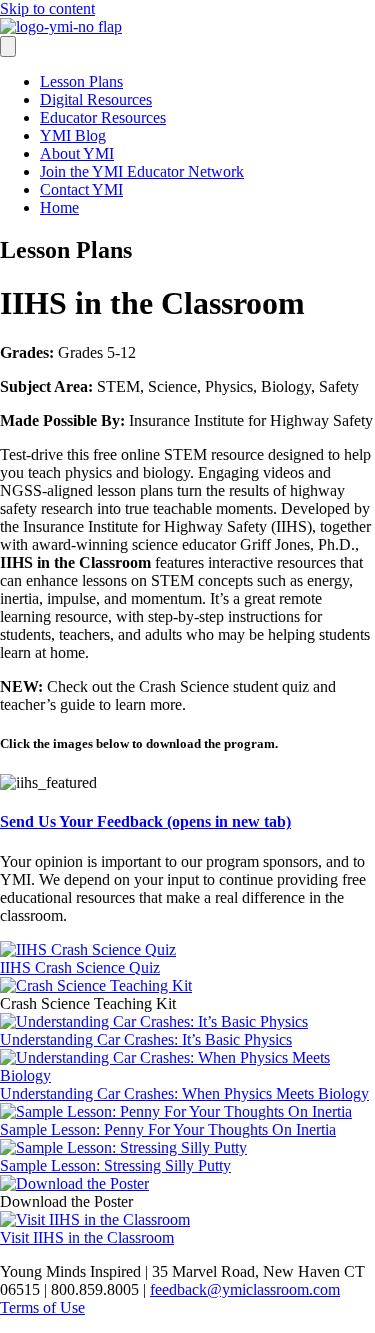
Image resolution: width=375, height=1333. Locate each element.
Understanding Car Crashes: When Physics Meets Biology (184, 1093)
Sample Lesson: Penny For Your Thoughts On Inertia (168, 1129)
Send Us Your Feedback (145, 821)
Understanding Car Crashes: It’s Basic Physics (146, 1039)
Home (59, 207)
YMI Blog (73, 135)
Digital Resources (96, 99)
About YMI (77, 153)
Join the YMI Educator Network (142, 171)
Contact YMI (81, 189)
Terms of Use (42, 1307)
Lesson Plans (81, 81)
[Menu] (8, 46)
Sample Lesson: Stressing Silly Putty (115, 1165)
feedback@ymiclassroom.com (245, 1289)
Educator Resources (103, 117)
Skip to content (47, 8)
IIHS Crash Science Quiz (80, 967)
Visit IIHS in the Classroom (87, 1237)
